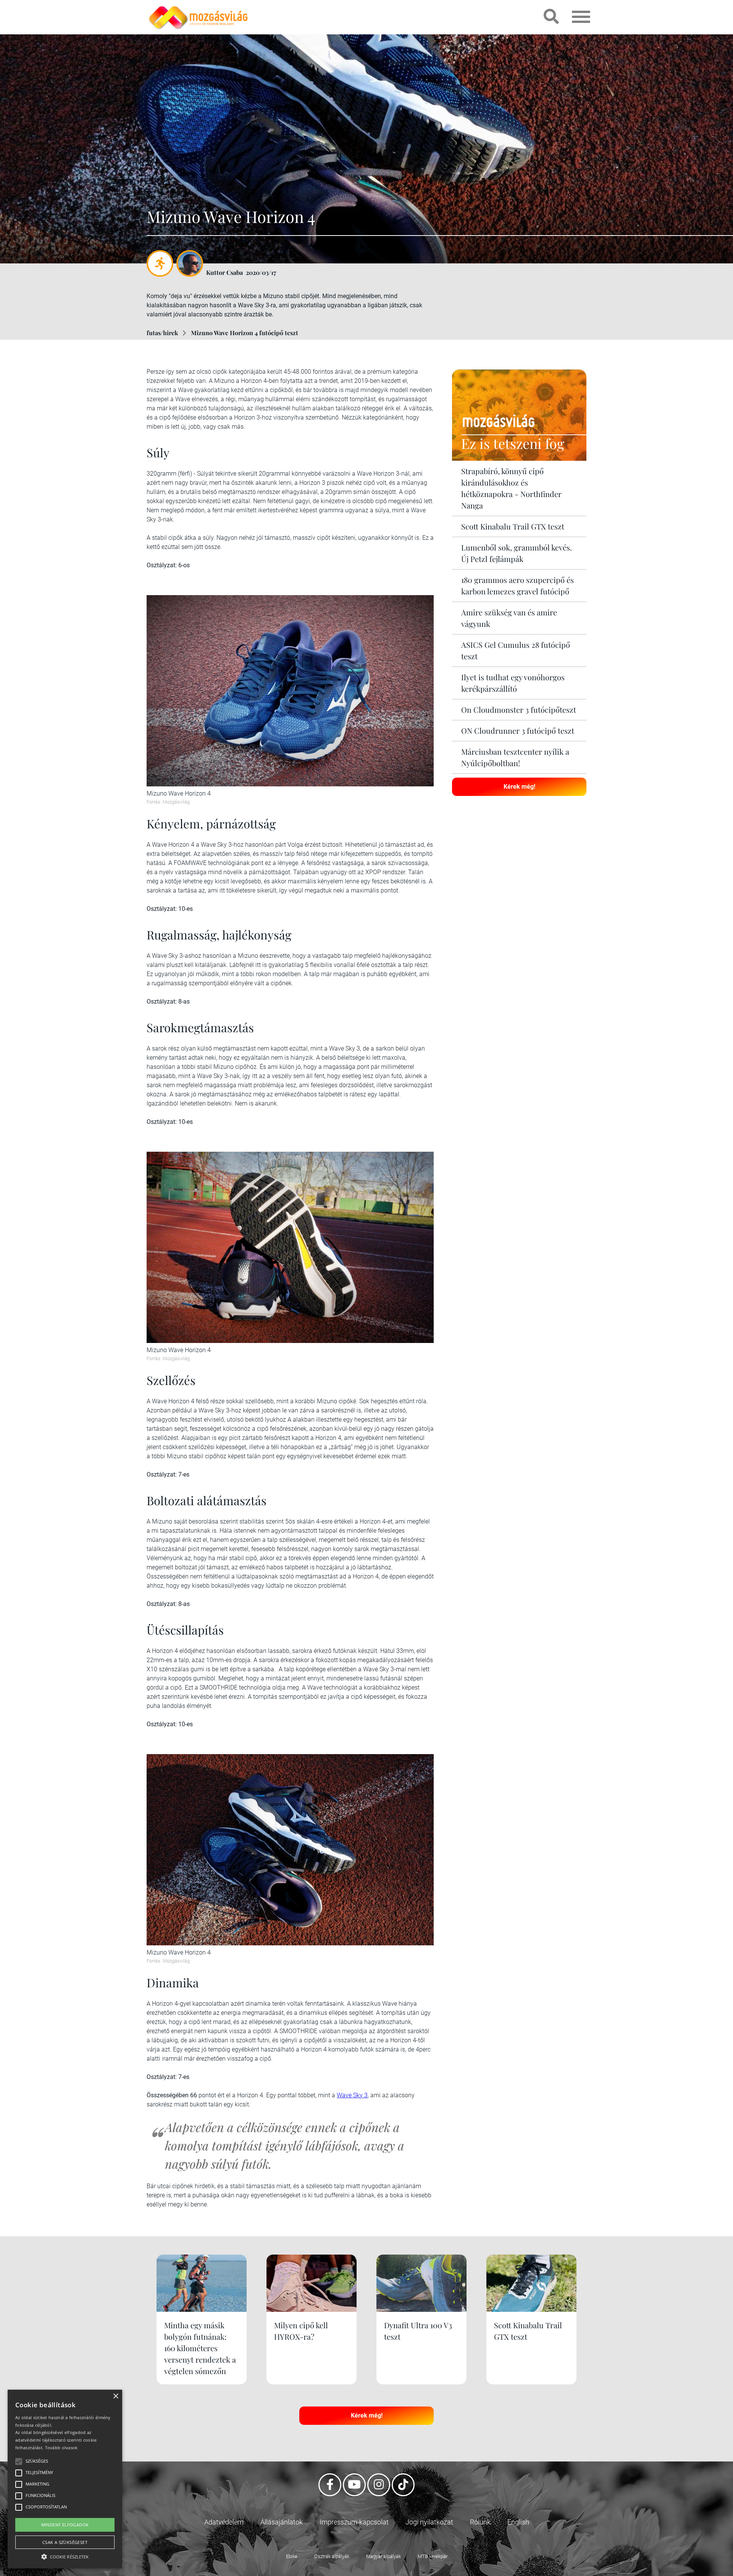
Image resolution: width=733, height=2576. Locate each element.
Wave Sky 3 (352, 2095)
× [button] (115, 2396)
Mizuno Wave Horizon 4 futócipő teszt (245, 333)
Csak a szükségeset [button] (65, 2542)
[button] (65, 2556)
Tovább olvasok (61, 2448)
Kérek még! (519, 787)
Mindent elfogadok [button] (65, 2525)
